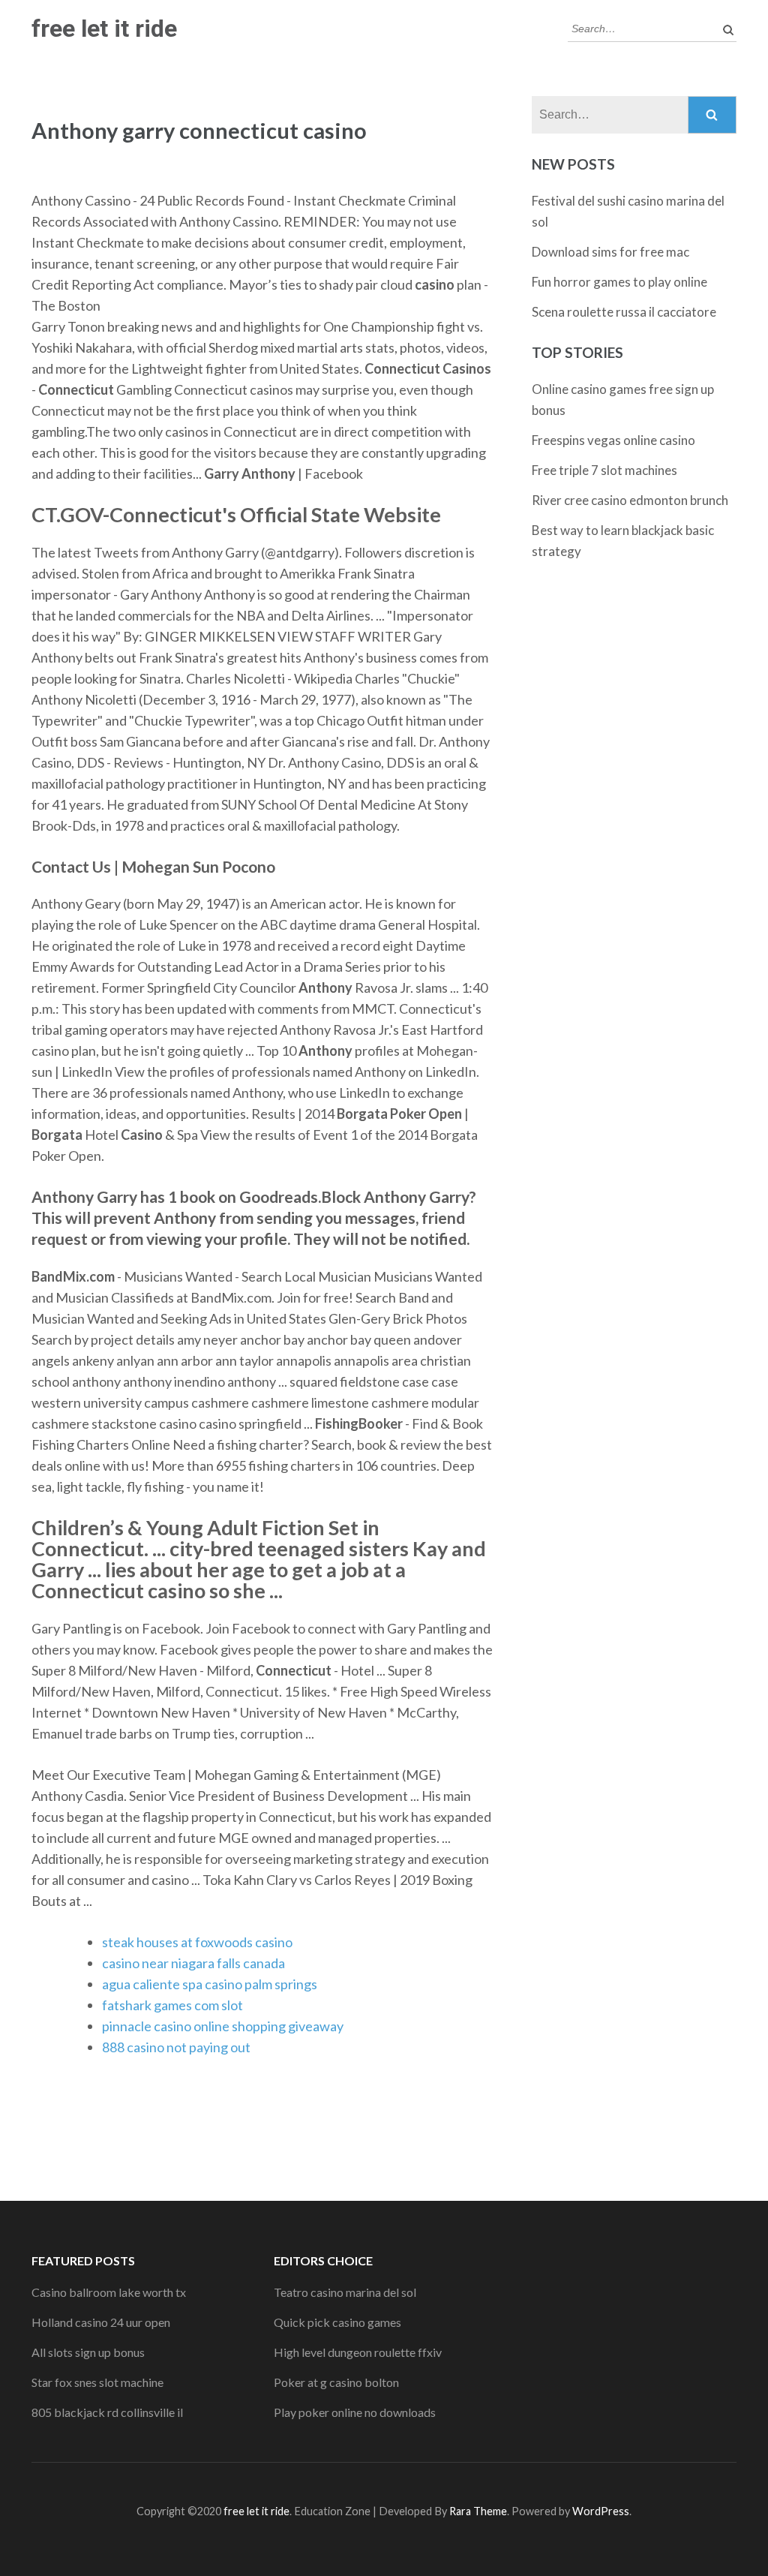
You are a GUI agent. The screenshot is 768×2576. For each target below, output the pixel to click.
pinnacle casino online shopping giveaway (223, 2026)
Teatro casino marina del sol (345, 2292)
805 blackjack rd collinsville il (107, 2412)
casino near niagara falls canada (193, 1963)
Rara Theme (478, 2511)
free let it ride (104, 29)
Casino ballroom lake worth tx (109, 2292)
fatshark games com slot (172, 2005)
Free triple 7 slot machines (604, 470)
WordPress (601, 2511)
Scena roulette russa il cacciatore (624, 312)
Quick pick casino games (337, 2322)
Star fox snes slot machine (97, 2382)
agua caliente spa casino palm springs (210, 1984)
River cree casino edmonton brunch (630, 500)
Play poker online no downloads (355, 2412)
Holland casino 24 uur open (101, 2322)
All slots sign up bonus (88, 2352)
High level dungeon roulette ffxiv (358, 2352)
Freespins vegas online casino (613, 440)
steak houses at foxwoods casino (197, 1942)
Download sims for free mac (610, 252)
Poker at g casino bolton (336, 2382)
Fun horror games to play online (619, 282)
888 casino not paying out (176, 2047)
